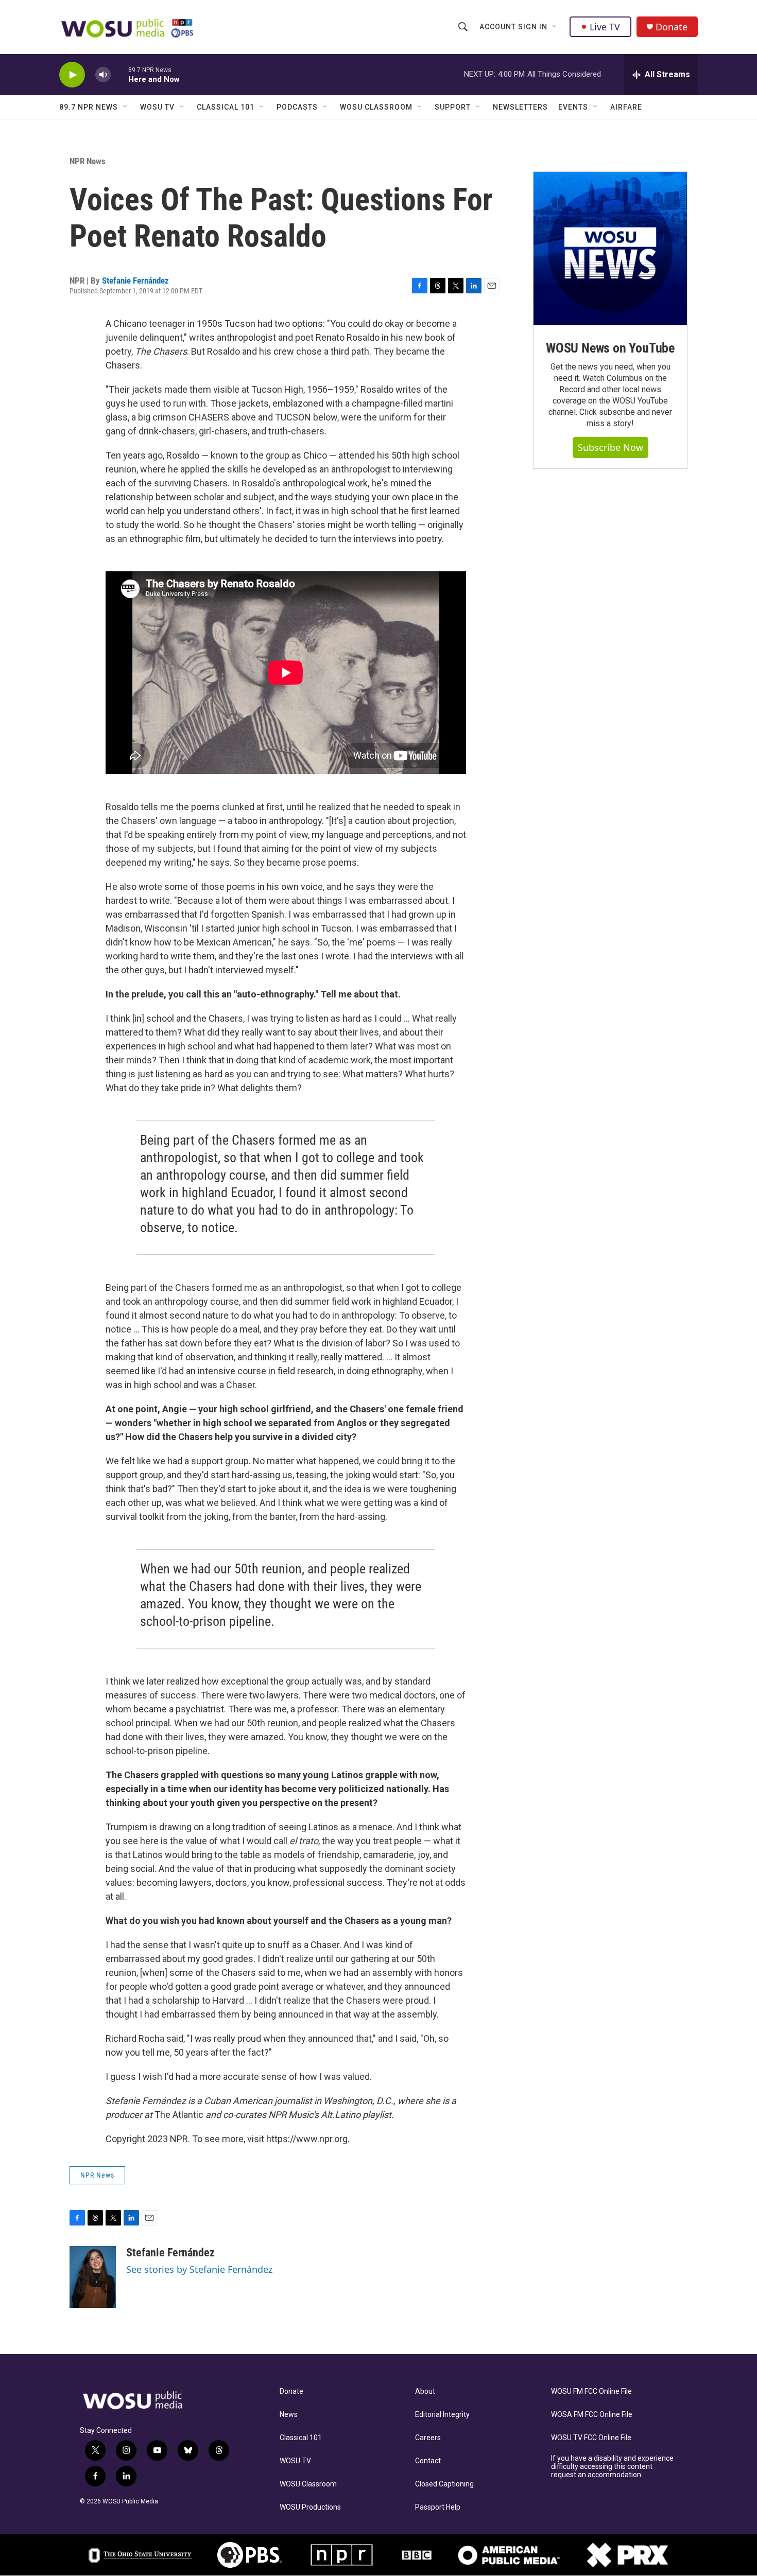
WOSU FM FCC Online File (591, 2391)
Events (573, 107)
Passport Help (438, 2507)
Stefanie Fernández (135, 281)
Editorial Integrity (442, 2415)
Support (453, 107)
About (425, 2391)
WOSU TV (157, 107)
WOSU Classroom (376, 107)
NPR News (88, 161)
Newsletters (520, 107)
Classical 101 (226, 107)
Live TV (605, 27)
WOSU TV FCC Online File (591, 2438)
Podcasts (297, 107)
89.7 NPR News (89, 107)
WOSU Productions (310, 2507)
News (289, 2415)
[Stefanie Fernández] (93, 2277)
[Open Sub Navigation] (555, 27)
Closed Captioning (444, 2484)
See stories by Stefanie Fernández (199, 2269)
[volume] (103, 75)
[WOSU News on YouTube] (610, 249)
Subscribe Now (610, 447)
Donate (672, 27)
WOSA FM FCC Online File (592, 2415)
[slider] (119, 74)
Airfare (626, 107)
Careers (428, 2438)
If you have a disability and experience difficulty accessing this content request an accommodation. (612, 2467)
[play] (72, 75)
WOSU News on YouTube (610, 348)
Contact (428, 2461)
